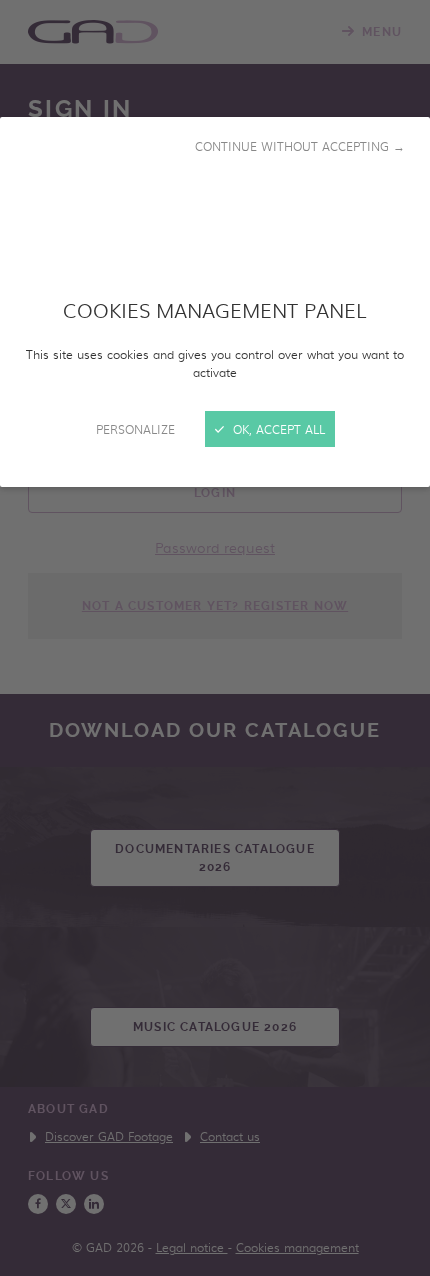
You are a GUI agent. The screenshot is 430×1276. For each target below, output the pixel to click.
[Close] (215, 638)
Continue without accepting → (300, 146)
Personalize (135, 429)
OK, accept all (277, 429)
